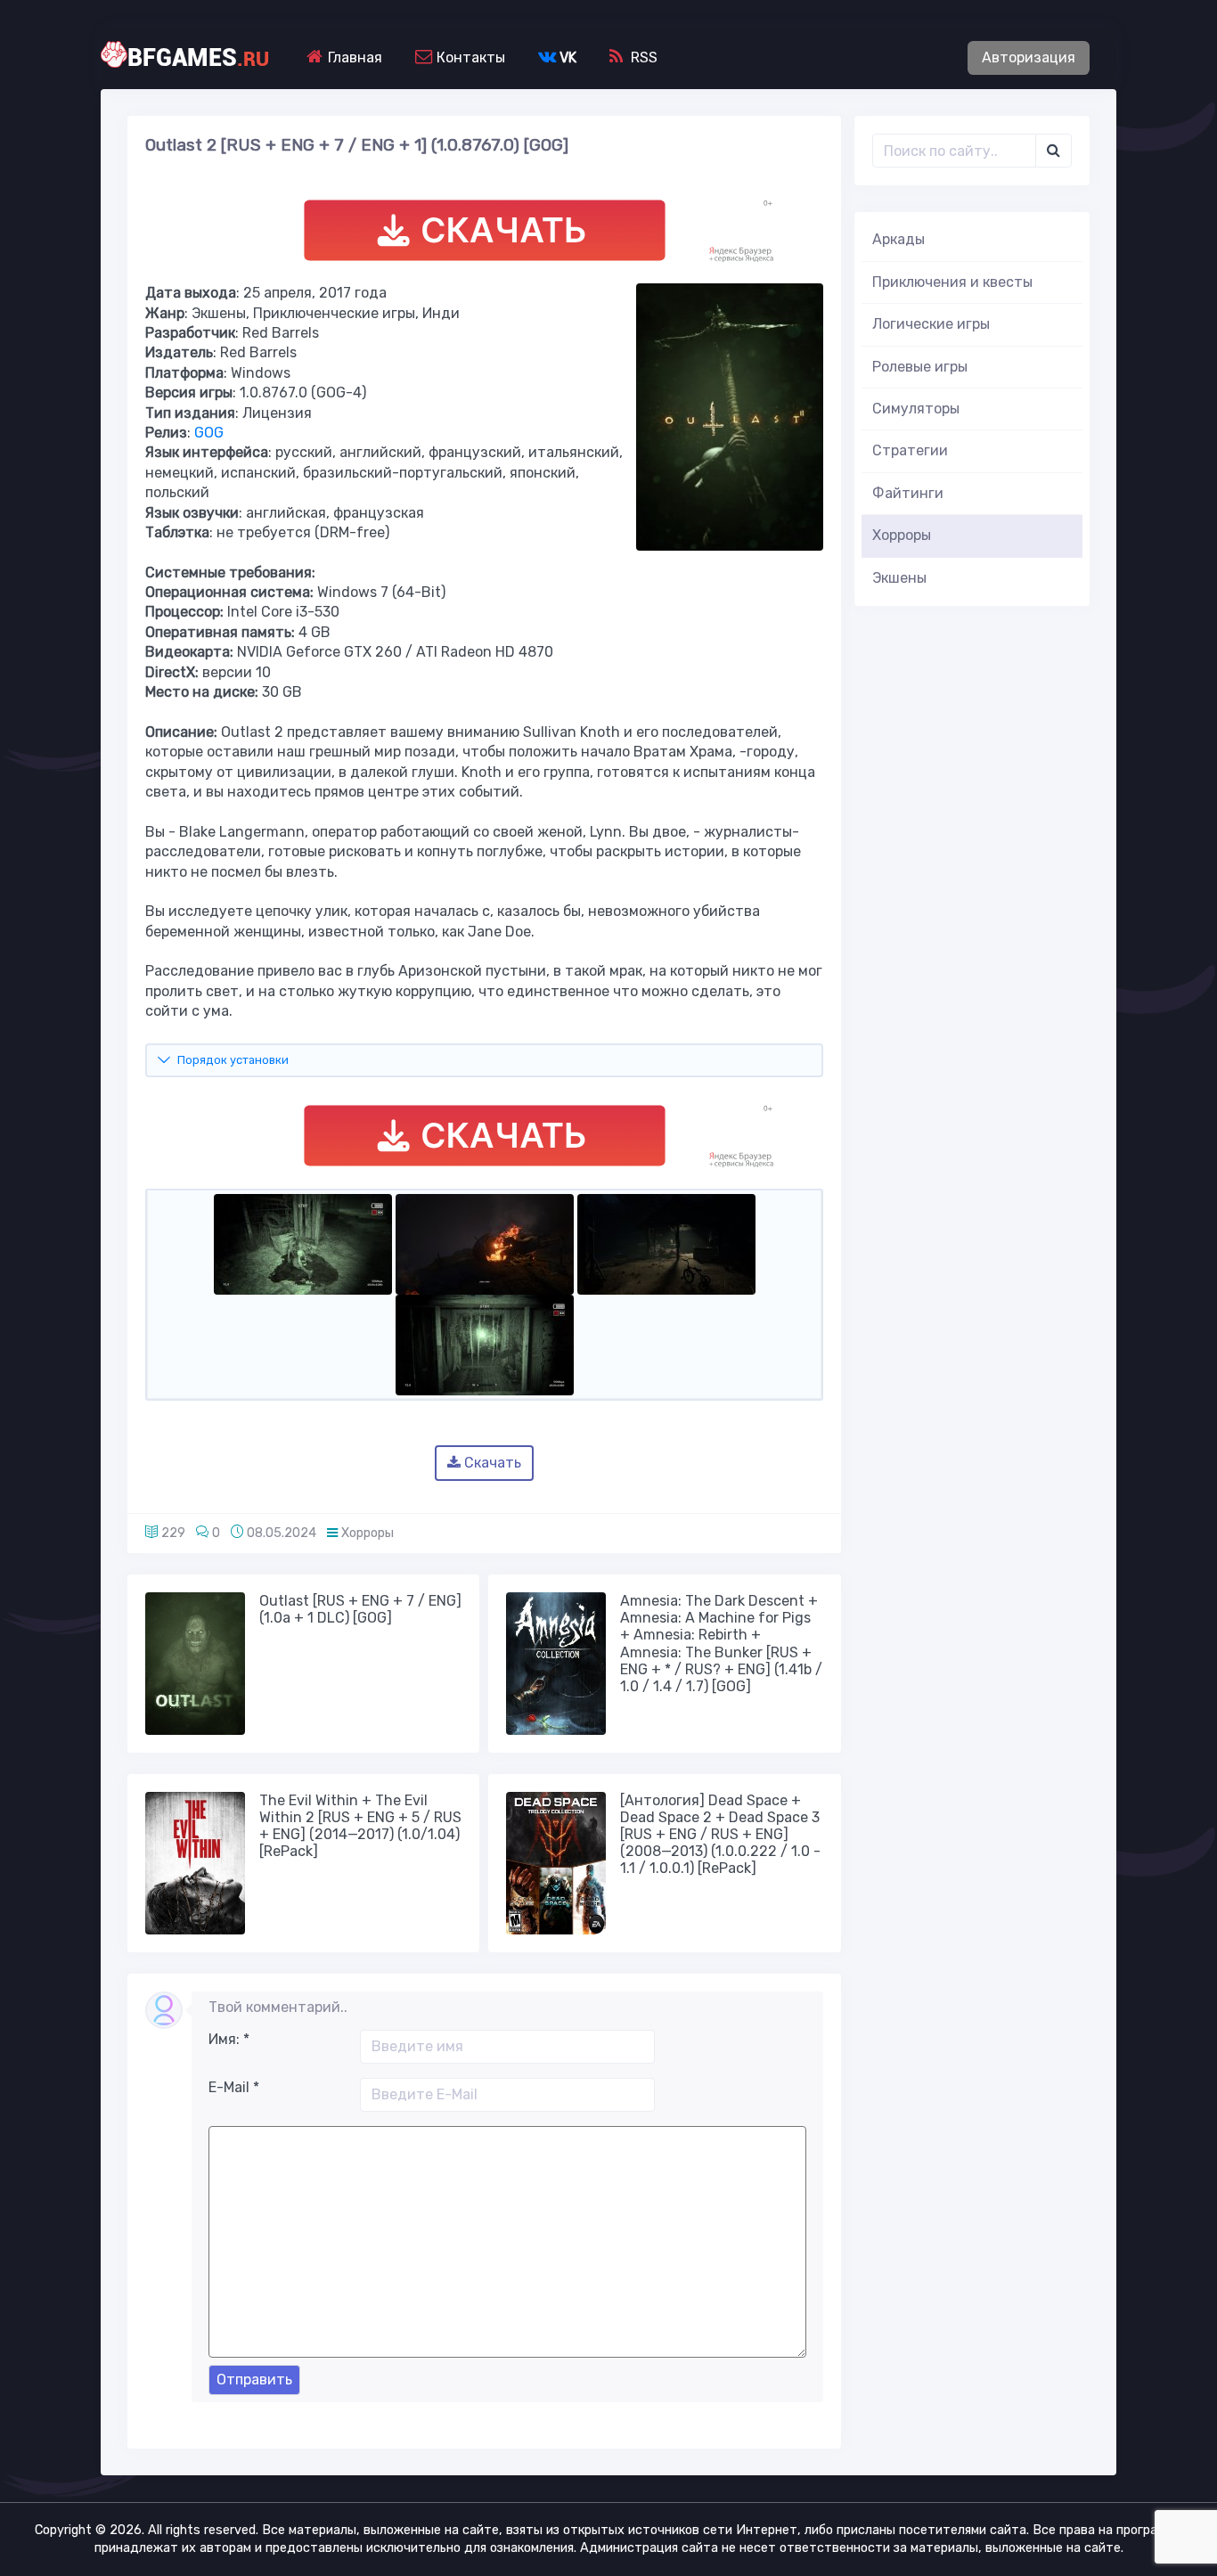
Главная (353, 57)
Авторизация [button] (1029, 57)
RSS (642, 57)
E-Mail (234, 2087)
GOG (209, 433)
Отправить (254, 2380)
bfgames (198, 58)
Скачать (491, 1463)
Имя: (229, 2039)
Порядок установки (233, 1060)
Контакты (469, 57)
